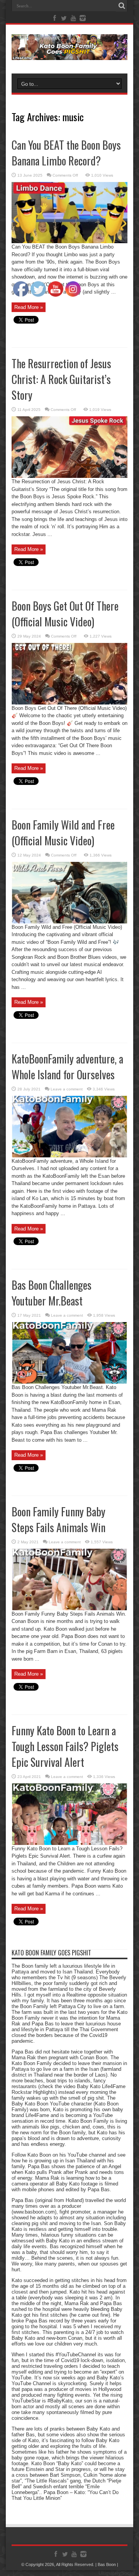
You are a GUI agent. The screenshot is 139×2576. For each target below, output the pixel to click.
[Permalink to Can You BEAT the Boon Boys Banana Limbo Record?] (69, 241)
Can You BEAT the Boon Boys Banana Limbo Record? (66, 153)
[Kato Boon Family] (69, 54)
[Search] (122, 6)
